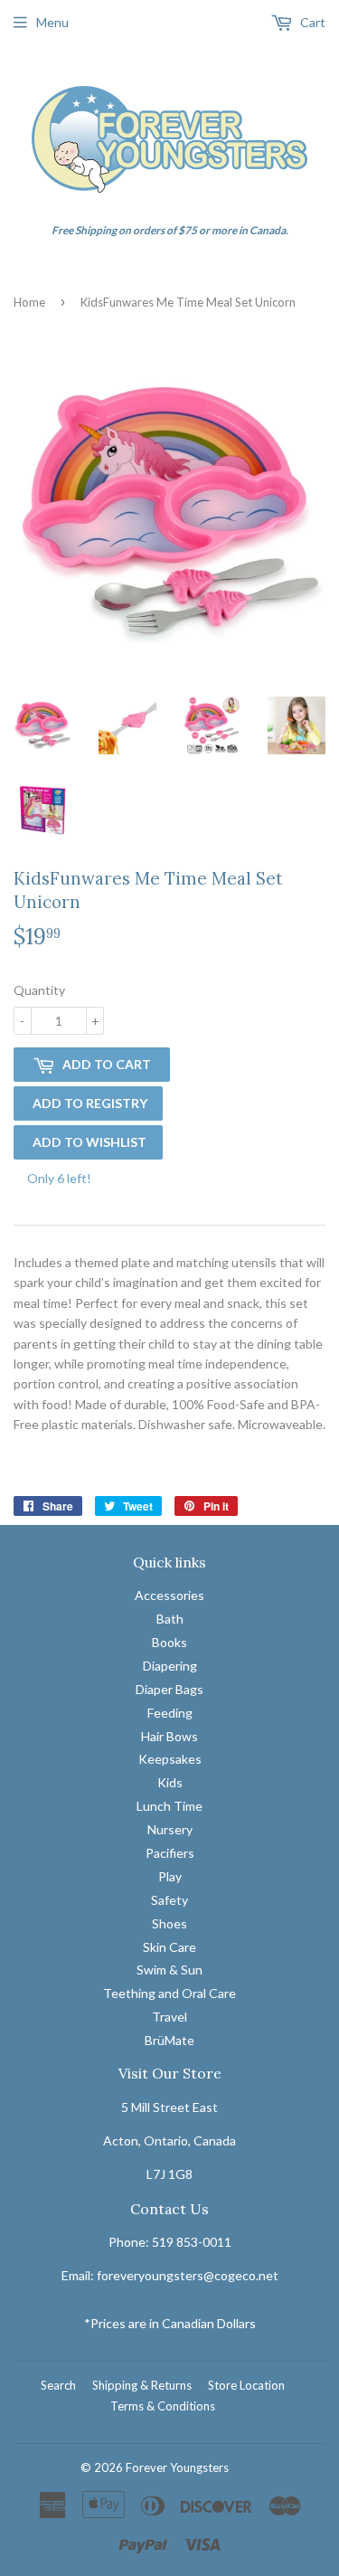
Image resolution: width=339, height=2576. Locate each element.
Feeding (170, 1713)
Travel (169, 2017)
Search (58, 2385)
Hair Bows (169, 1736)
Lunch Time (169, 1806)
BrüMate (169, 2040)
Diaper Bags (169, 1689)
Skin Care (169, 1947)
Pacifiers (170, 1853)
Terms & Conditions (163, 2406)
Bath (170, 1619)
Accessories (169, 1595)
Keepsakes (170, 1759)
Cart (311, 22)
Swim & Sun (169, 1970)
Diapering (170, 1666)
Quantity (39, 990)
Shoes (169, 1923)
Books (169, 1642)
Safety (169, 1900)
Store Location (246, 2385)
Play (170, 1876)
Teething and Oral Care (169, 1993)
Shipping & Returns (142, 2385)
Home (29, 302)
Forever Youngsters (177, 2467)
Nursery (170, 1829)
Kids (170, 1782)
